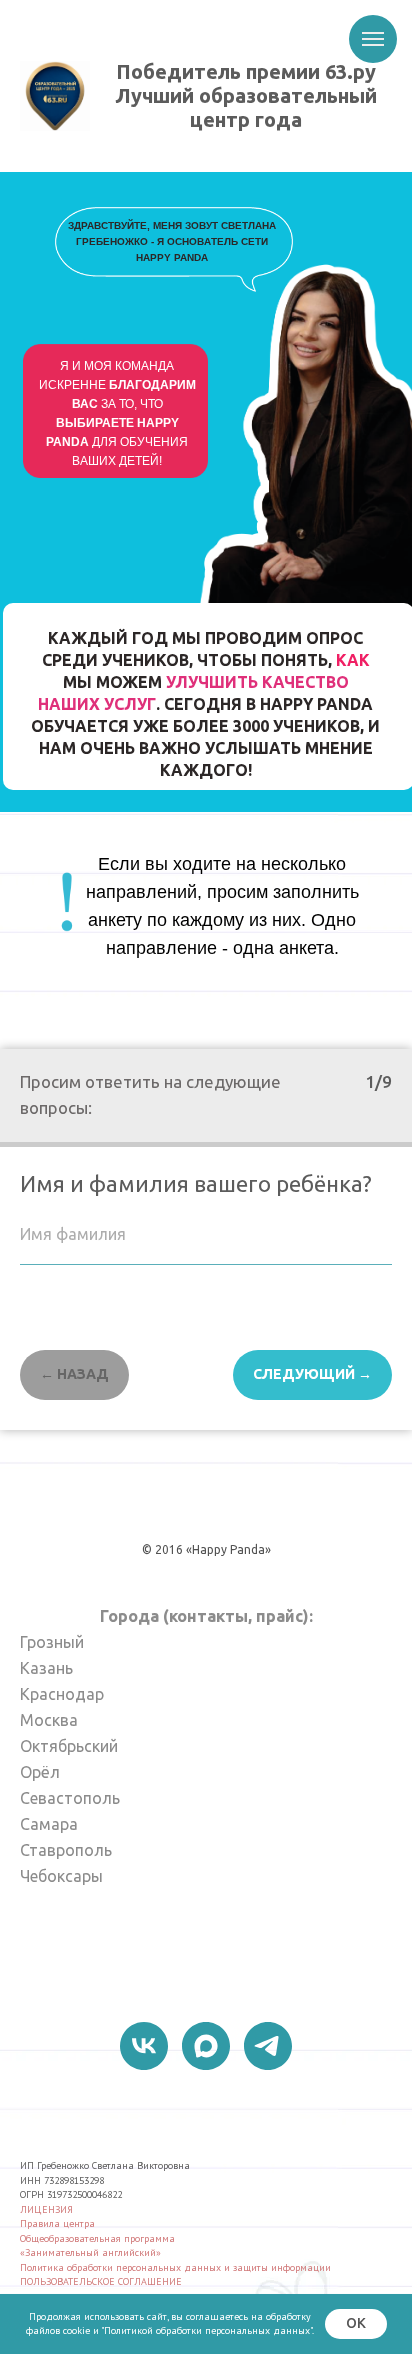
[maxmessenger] (206, 2046)
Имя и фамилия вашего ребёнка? (196, 1183)
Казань (46, 1668)
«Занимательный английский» (90, 2252)
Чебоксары (61, 1876)
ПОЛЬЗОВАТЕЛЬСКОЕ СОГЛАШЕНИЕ (101, 2281)
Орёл (40, 1772)
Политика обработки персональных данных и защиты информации (175, 2267)
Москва (49, 1720)
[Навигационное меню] (373, 39)
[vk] (144, 2046)
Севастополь (70, 1798)
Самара (49, 1824)
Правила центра (57, 2223)
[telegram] (268, 2046)
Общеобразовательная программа (97, 2238)
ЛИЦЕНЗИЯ (46, 2209)
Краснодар (62, 1694)
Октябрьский (69, 1746)
